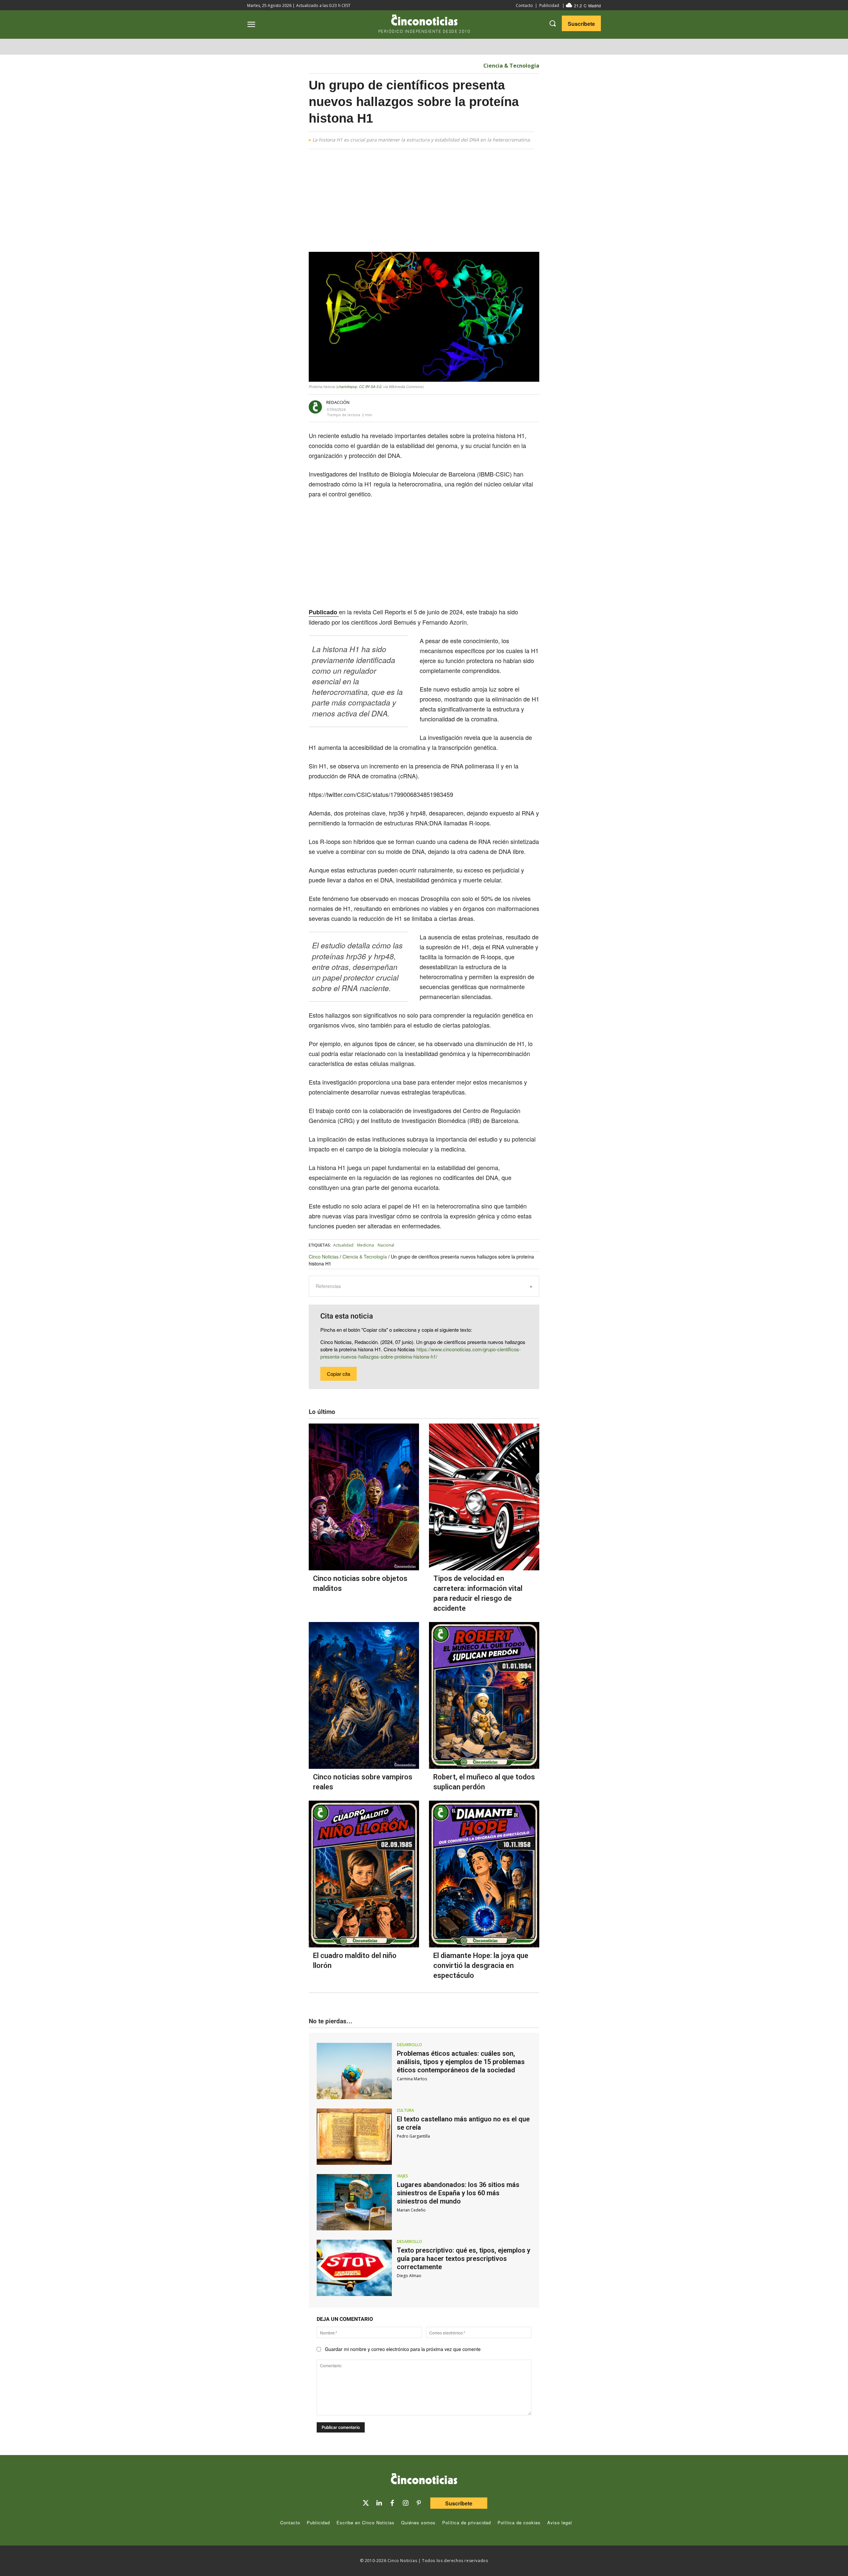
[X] (431, 408)
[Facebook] (446, 408)
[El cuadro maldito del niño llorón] (364, 1874)
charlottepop (347, 387)
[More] (492, 408)
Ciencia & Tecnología (511, 66)
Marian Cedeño (411, 2210)
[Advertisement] (602, 256)
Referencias (328, 1286)
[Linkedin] (379, 2503)
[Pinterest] (419, 2503)
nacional (386, 1245)
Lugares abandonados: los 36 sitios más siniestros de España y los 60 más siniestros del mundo (458, 2193)
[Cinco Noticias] (424, 2480)
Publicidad (549, 5)
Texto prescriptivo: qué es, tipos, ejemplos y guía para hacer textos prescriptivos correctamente (464, 2259)
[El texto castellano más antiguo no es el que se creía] (354, 2137)
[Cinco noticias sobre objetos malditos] (364, 1497)
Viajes (402, 2176)
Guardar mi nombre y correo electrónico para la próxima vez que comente (403, 2349)
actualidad (343, 1245)
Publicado (324, 612)
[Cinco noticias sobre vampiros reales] (364, 1695)
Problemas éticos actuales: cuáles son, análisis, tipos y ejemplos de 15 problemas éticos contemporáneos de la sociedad (461, 2062)
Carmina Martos (412, 2079)
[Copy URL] (476, 408)
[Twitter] (366, 2503)
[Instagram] (405, 2503)
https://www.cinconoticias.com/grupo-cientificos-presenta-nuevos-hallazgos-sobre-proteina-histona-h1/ (421, 1353)
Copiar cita (339, 1374)
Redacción (338, 402)
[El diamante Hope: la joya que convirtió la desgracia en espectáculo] (484, 1874)
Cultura (405, 2110)
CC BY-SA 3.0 (370, 387)
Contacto (524, 5)
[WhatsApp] (461, 408)
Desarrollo (409, 2045)
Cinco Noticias (324, 1257)
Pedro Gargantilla (413, 2136)
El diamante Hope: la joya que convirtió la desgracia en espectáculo (481, 1965)
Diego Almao (409, 2276)
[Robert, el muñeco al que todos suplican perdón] (484, 1695)
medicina (366, 1245)
